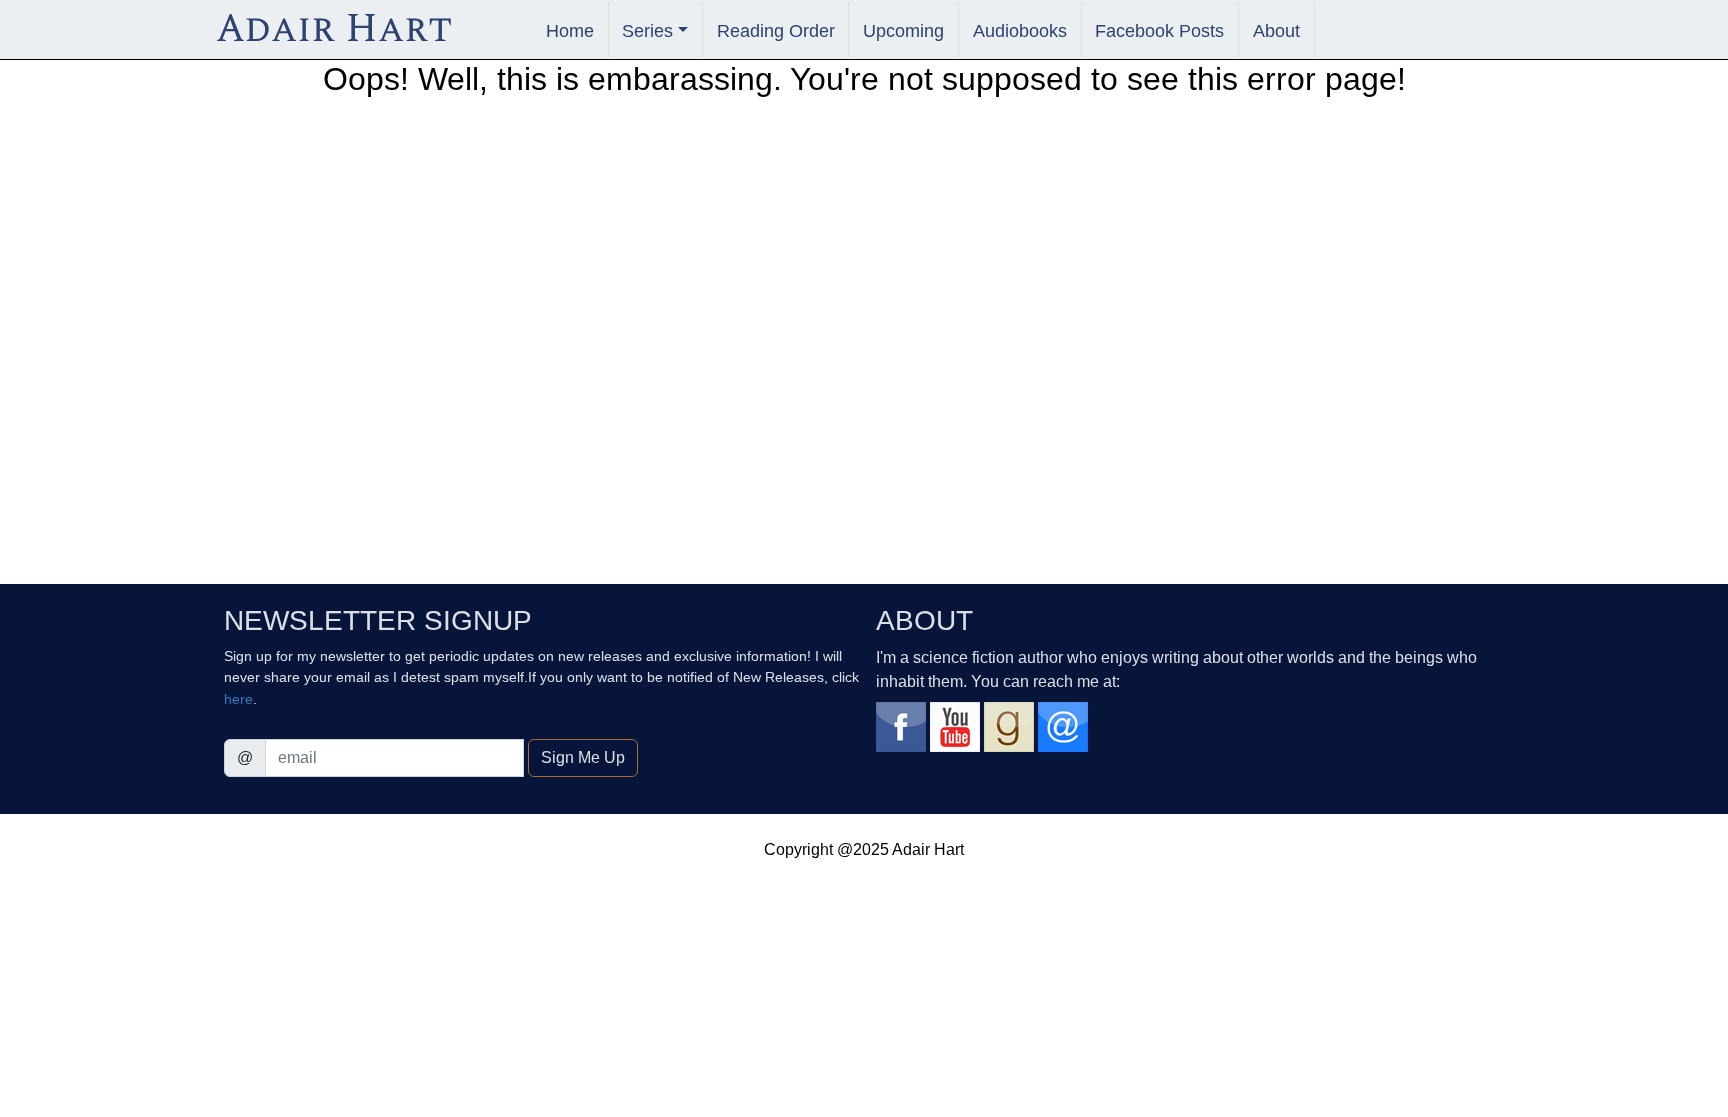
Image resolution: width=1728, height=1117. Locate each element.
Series (647, 30)
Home (570, 30)
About (1276, 30)
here (238, 699)
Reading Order (776, 30)
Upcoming (903, 30)
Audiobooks (1020, 30)
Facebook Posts (1159, 30)
